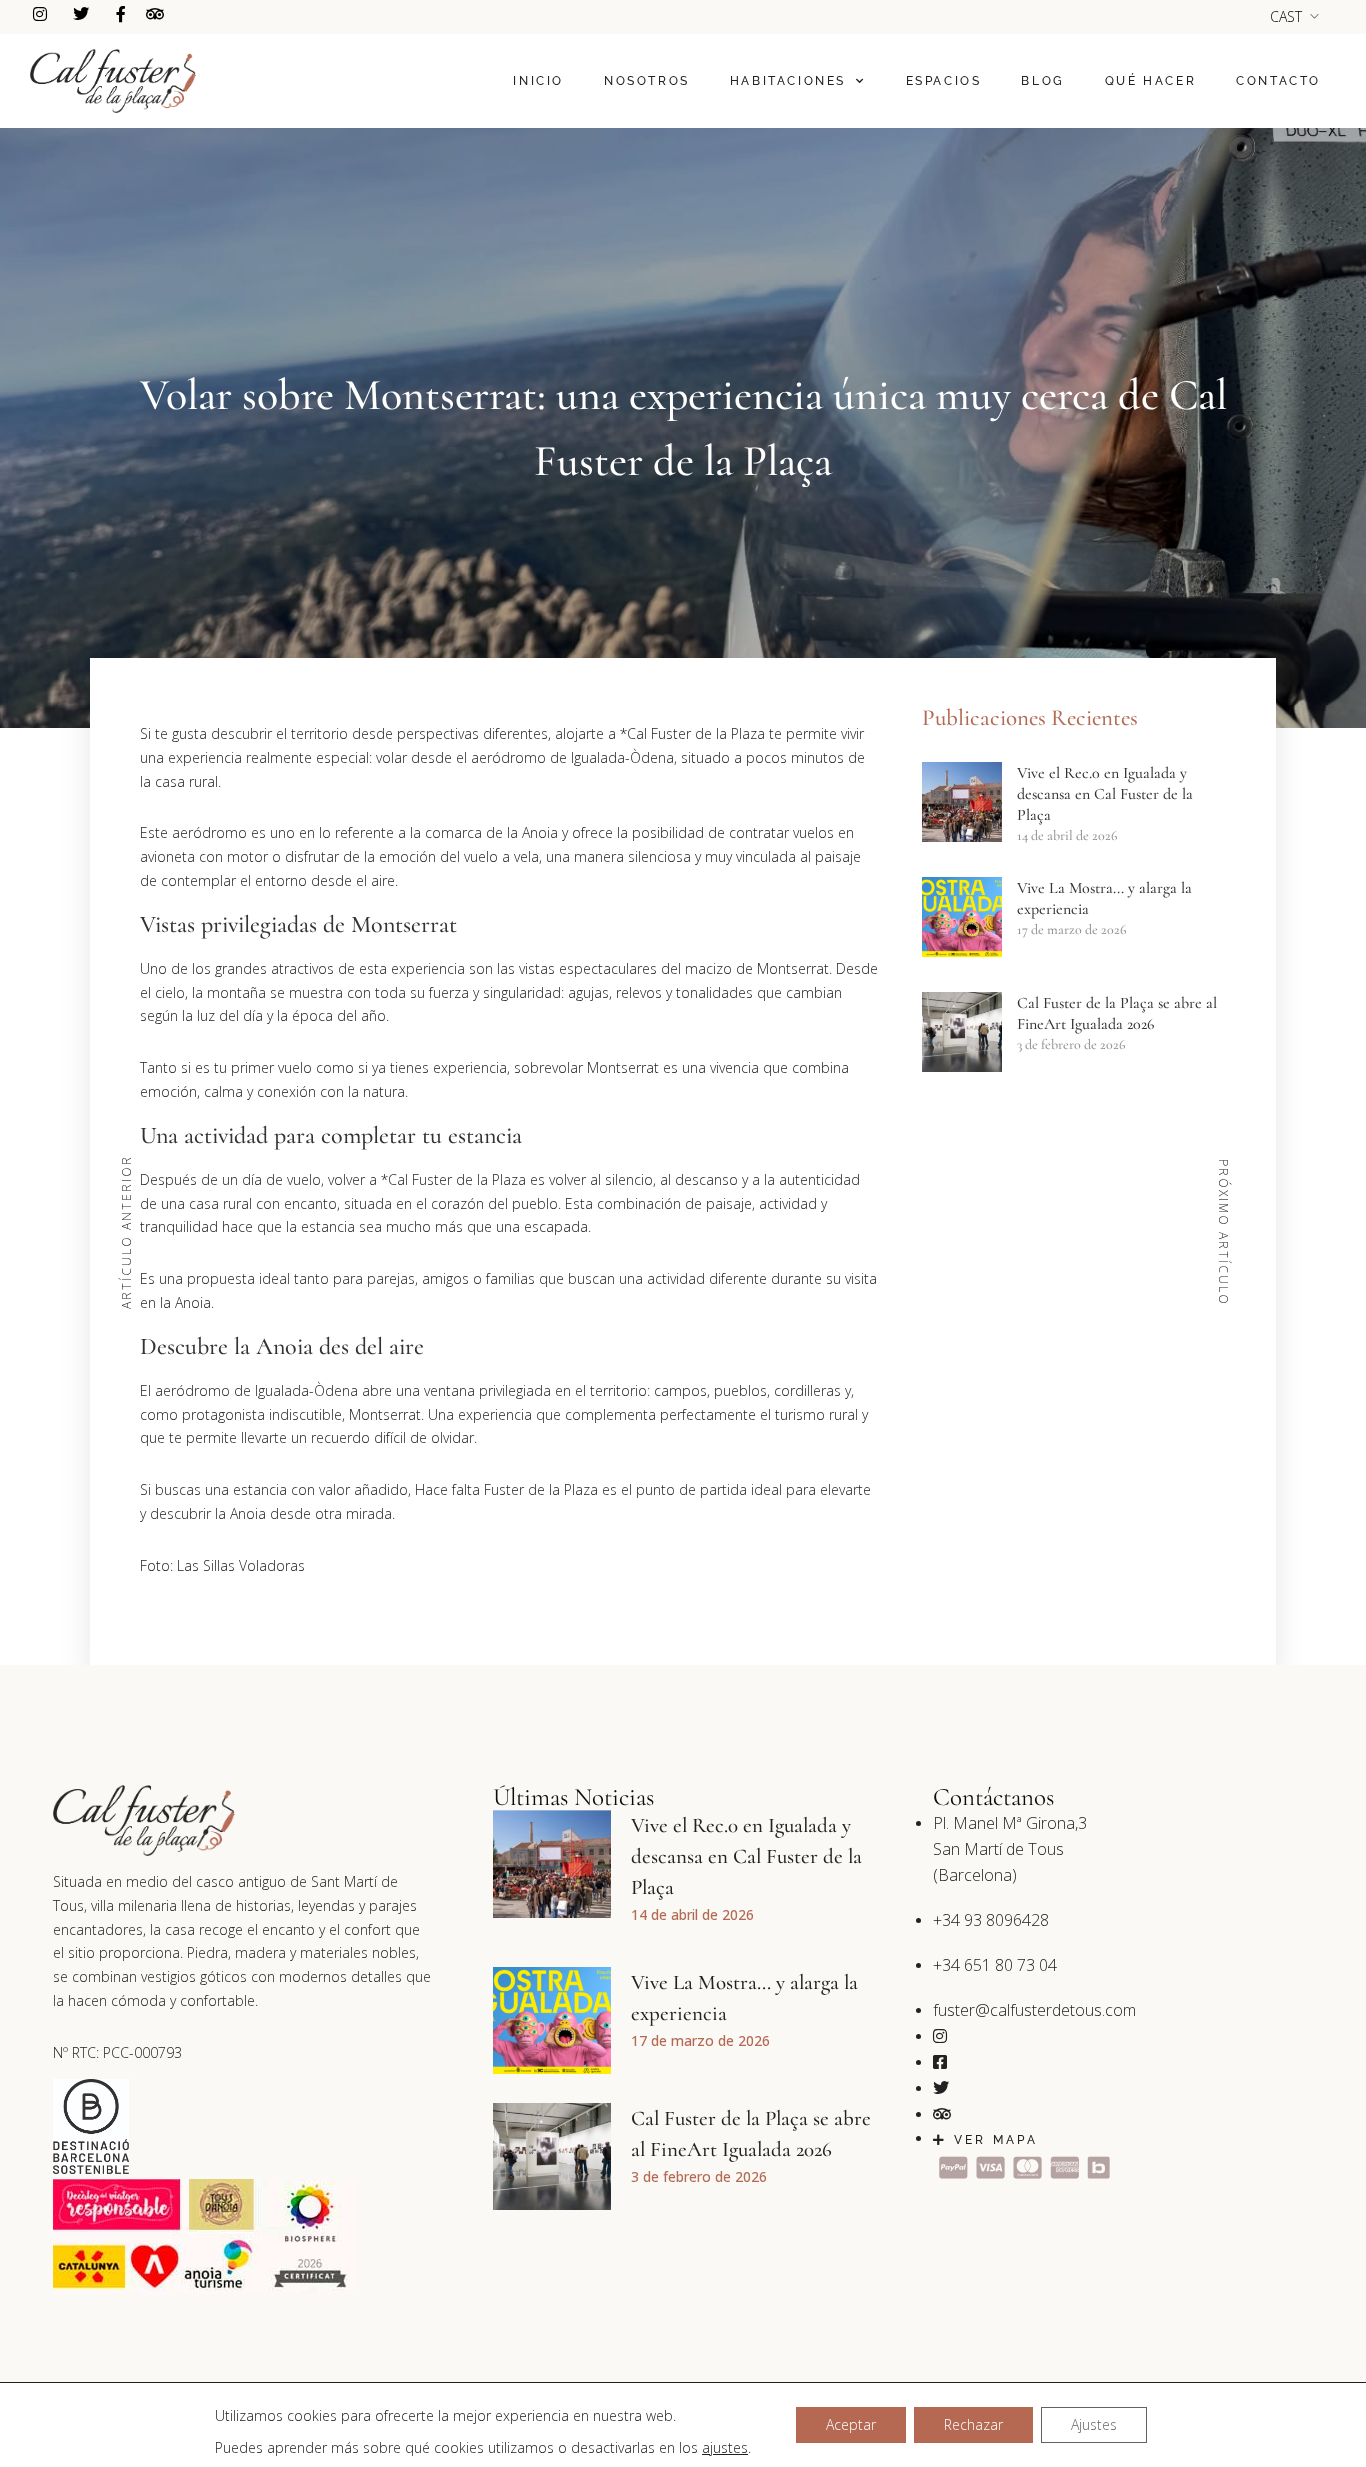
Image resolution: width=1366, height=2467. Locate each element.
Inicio (538, 81)
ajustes (725, 2448)
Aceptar (851, 2424)
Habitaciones (788, 81)
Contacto (1278, 81)
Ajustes (1094, 2424)
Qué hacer (1150, 81)
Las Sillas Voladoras (241, 1565)
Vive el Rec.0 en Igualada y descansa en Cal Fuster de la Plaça (1105, 794)
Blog (1042, 81)
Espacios (944, 81)
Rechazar (973, 2424)
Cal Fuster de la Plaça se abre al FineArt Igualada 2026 (1117, 1013)
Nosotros (647, 81)
